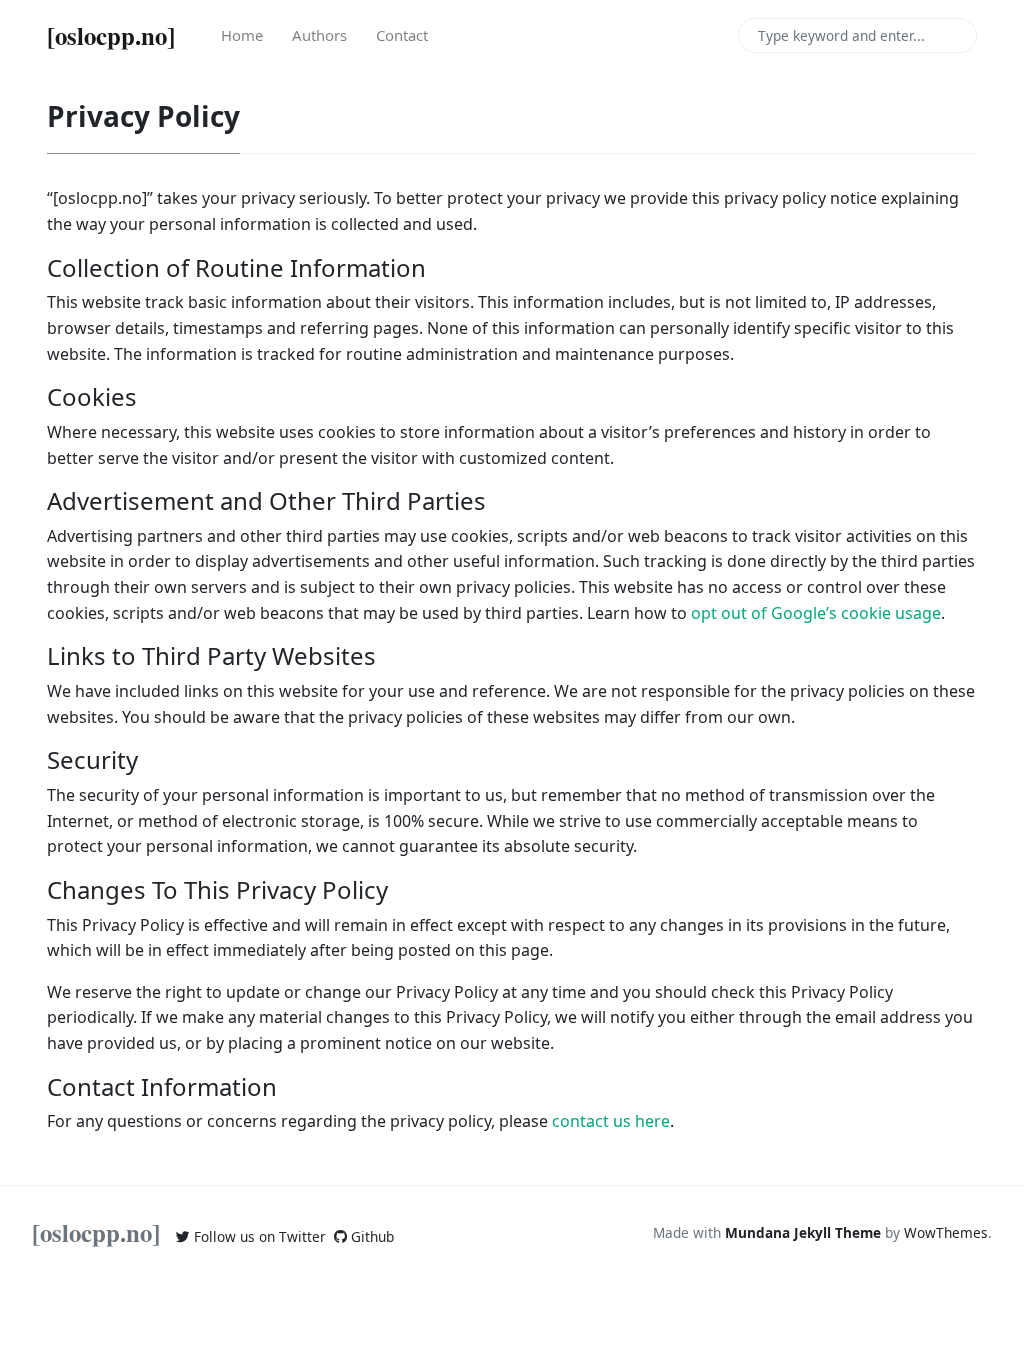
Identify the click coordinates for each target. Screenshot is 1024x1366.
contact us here (611, 1121)
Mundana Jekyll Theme (805, 1232)
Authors (319, 35)
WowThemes (946, 1232)
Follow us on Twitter (258, 1236)
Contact (402, 35)
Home (242, 35)
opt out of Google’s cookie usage (816, 613)
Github (370, 1236)
